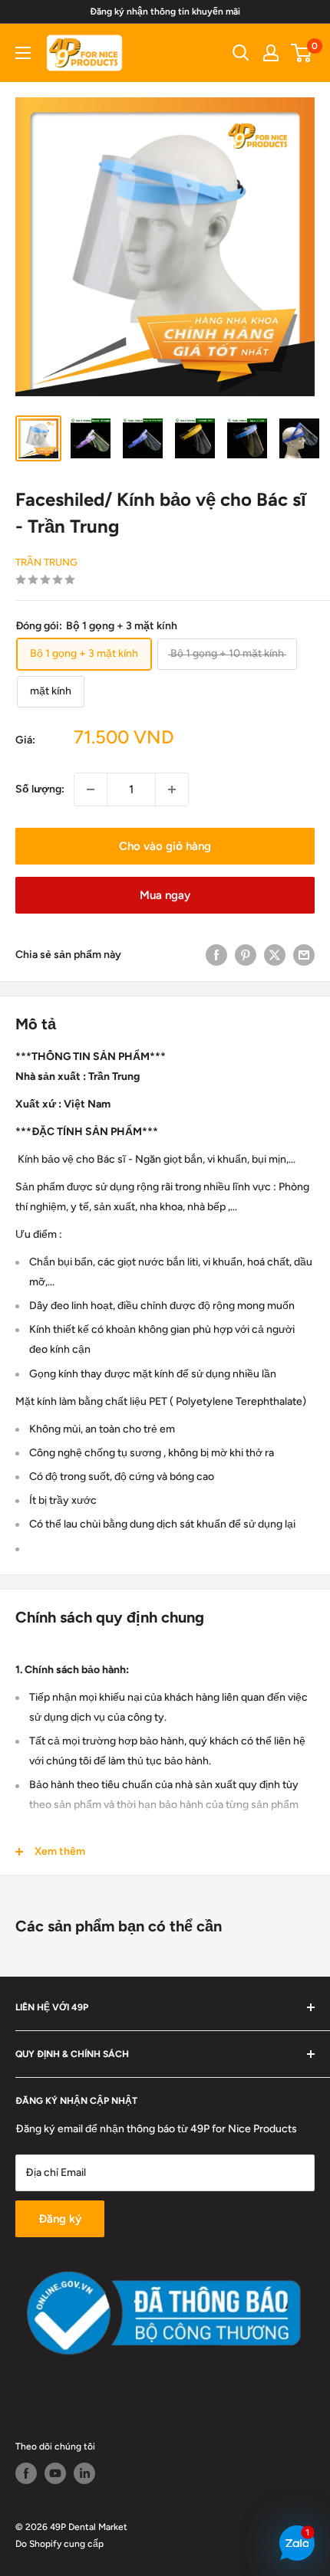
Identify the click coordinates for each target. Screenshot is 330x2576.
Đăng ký (60, 2219)
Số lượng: (40, 789)
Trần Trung (46, 562)
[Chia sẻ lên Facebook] (216, 955)
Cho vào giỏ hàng (165, 846)
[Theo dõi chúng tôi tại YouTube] (55, 2473)
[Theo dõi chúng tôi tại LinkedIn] (84, 2473)
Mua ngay (165, 895)
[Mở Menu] (23, 53)
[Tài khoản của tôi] (271, 53)
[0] (302, 53)
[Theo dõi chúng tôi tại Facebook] (26, 2473)
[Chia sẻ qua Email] (304, 955)
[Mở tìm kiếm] (241, 53)
